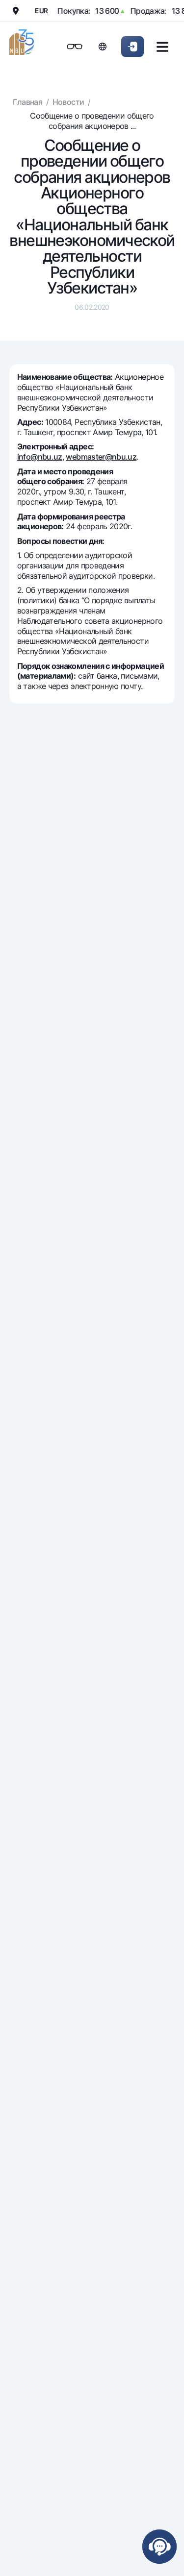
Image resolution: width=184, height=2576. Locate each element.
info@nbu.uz (40, 457)
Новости (68, 102)
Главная (27, 102)
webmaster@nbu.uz (101, 457)
